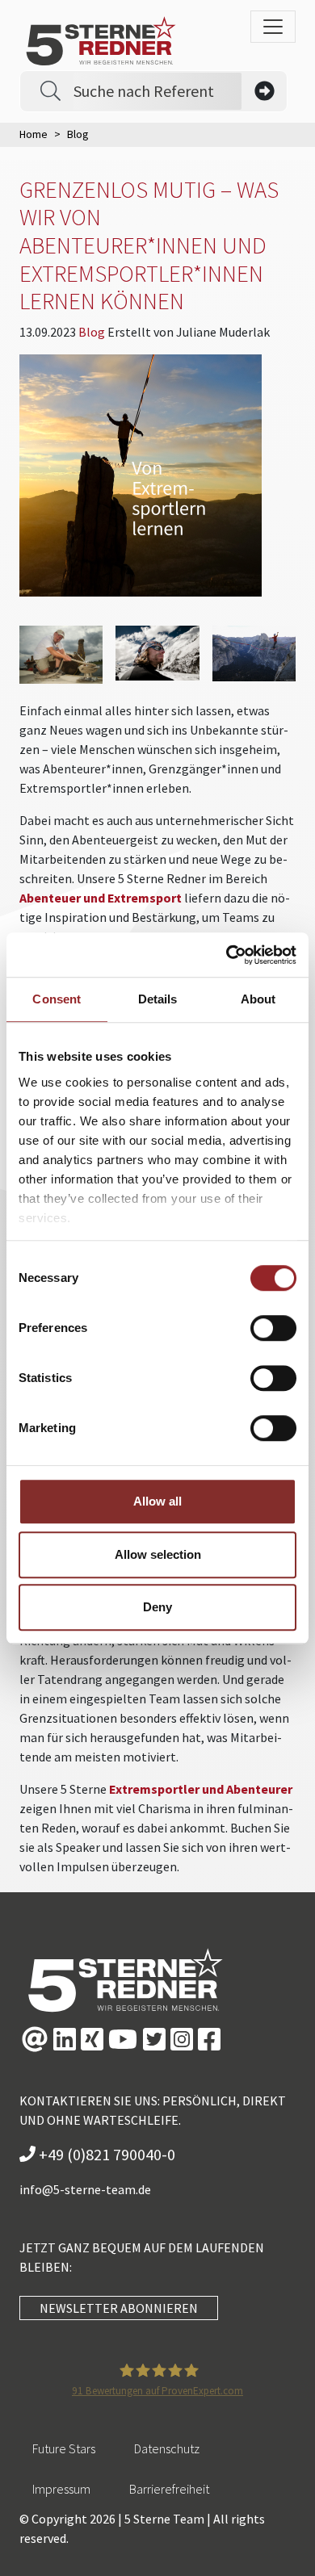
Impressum (61, 2489)
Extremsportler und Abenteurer (201, 1789)
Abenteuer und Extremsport (101, 898)
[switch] (273, 1328)
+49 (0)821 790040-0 (105, 2154)
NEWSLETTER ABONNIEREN (119, 2308)
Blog (93, 332)
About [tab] (258, 999)
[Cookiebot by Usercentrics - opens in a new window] (227, 955)
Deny (157, 1607)
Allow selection (158, 1554)
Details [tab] (158, 999)
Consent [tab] (57, 999)
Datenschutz (167, 2448)
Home (34, 134)
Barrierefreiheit (169, 2489)
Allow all (157, 1501)
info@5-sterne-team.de (85, 2189)
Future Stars (64, 2448)
